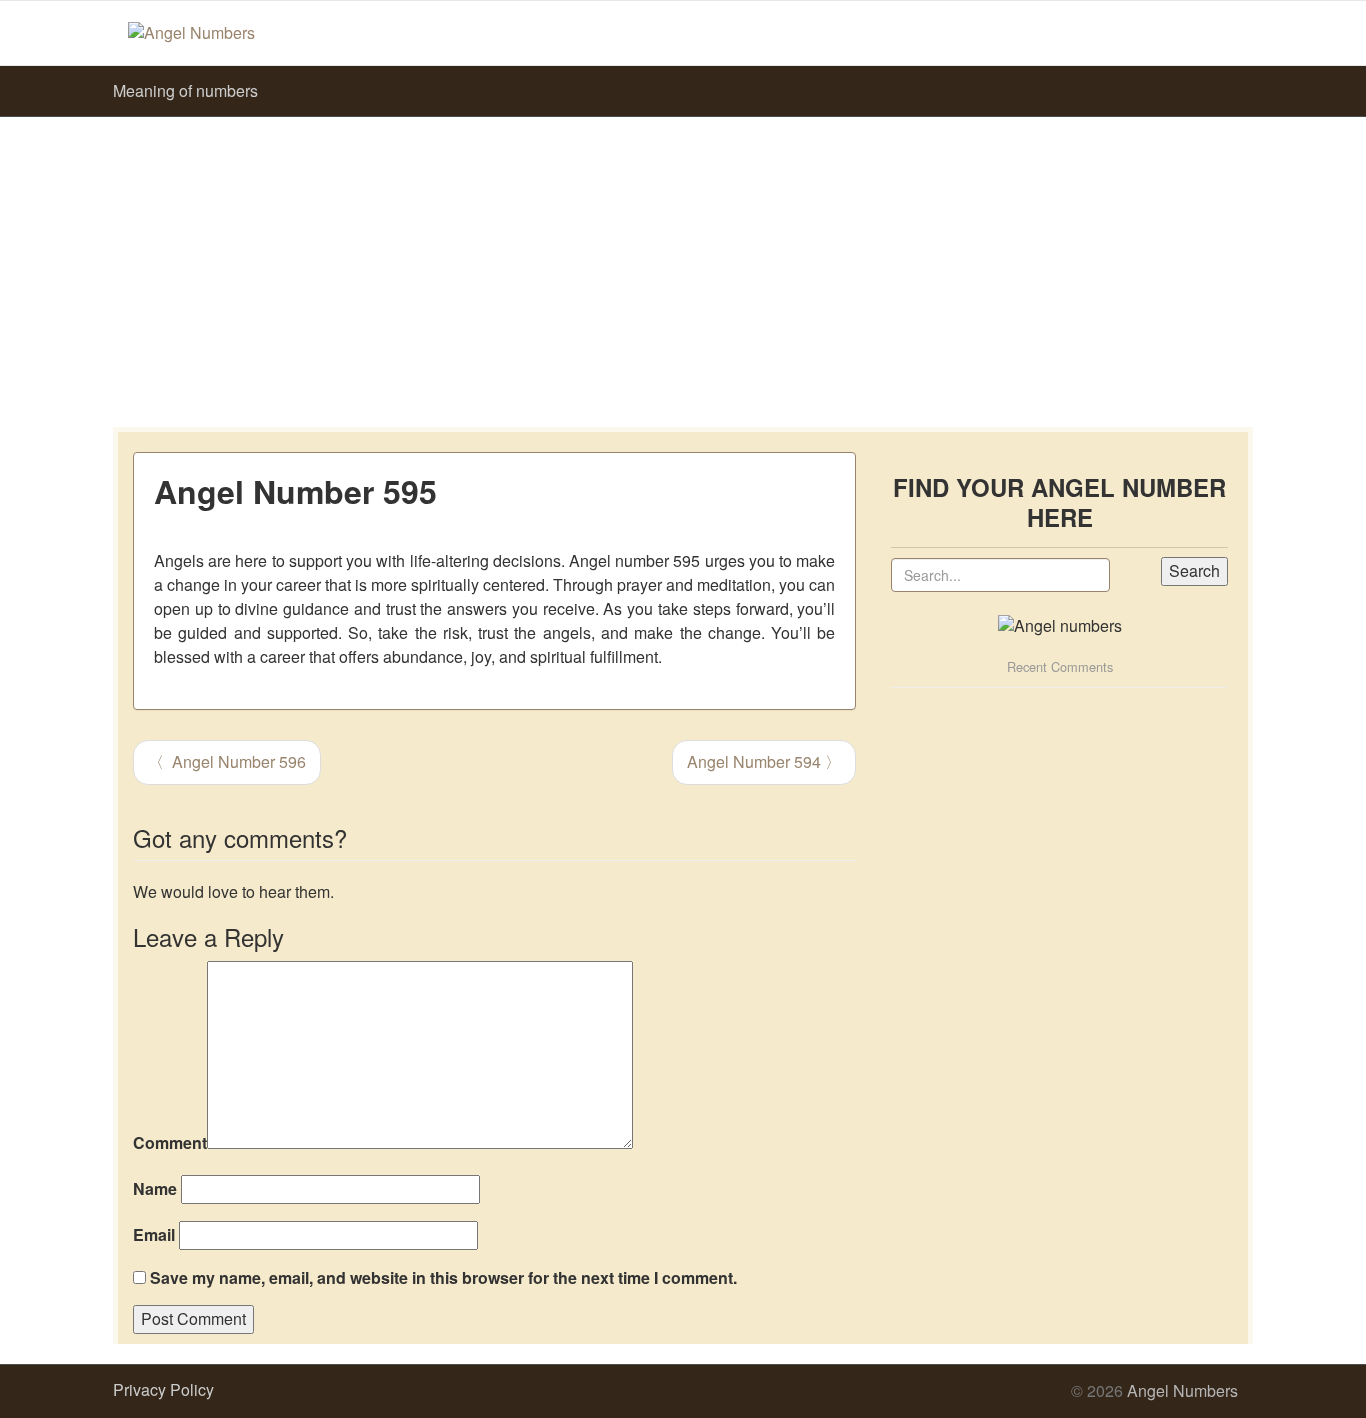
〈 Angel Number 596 (227, 761)
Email (154, 1235)
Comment (170, 1143)
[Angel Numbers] (191, 31)
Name (155, 1189)
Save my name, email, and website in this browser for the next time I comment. (443, 1278)
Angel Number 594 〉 (764, 761)
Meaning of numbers (185, 90)
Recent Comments (1060, 666)
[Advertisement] (683, 267)
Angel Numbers (1182, 1390)
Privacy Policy (163, 1389)
